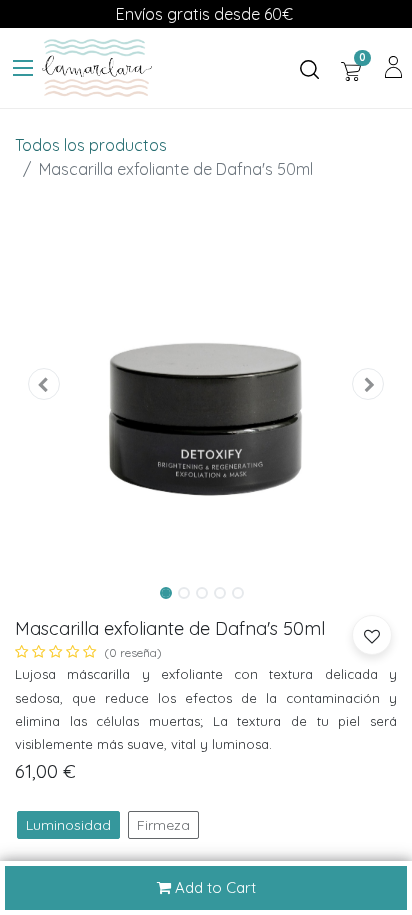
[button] (43, 383)
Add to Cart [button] (213, 887)
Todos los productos (91, 145)
